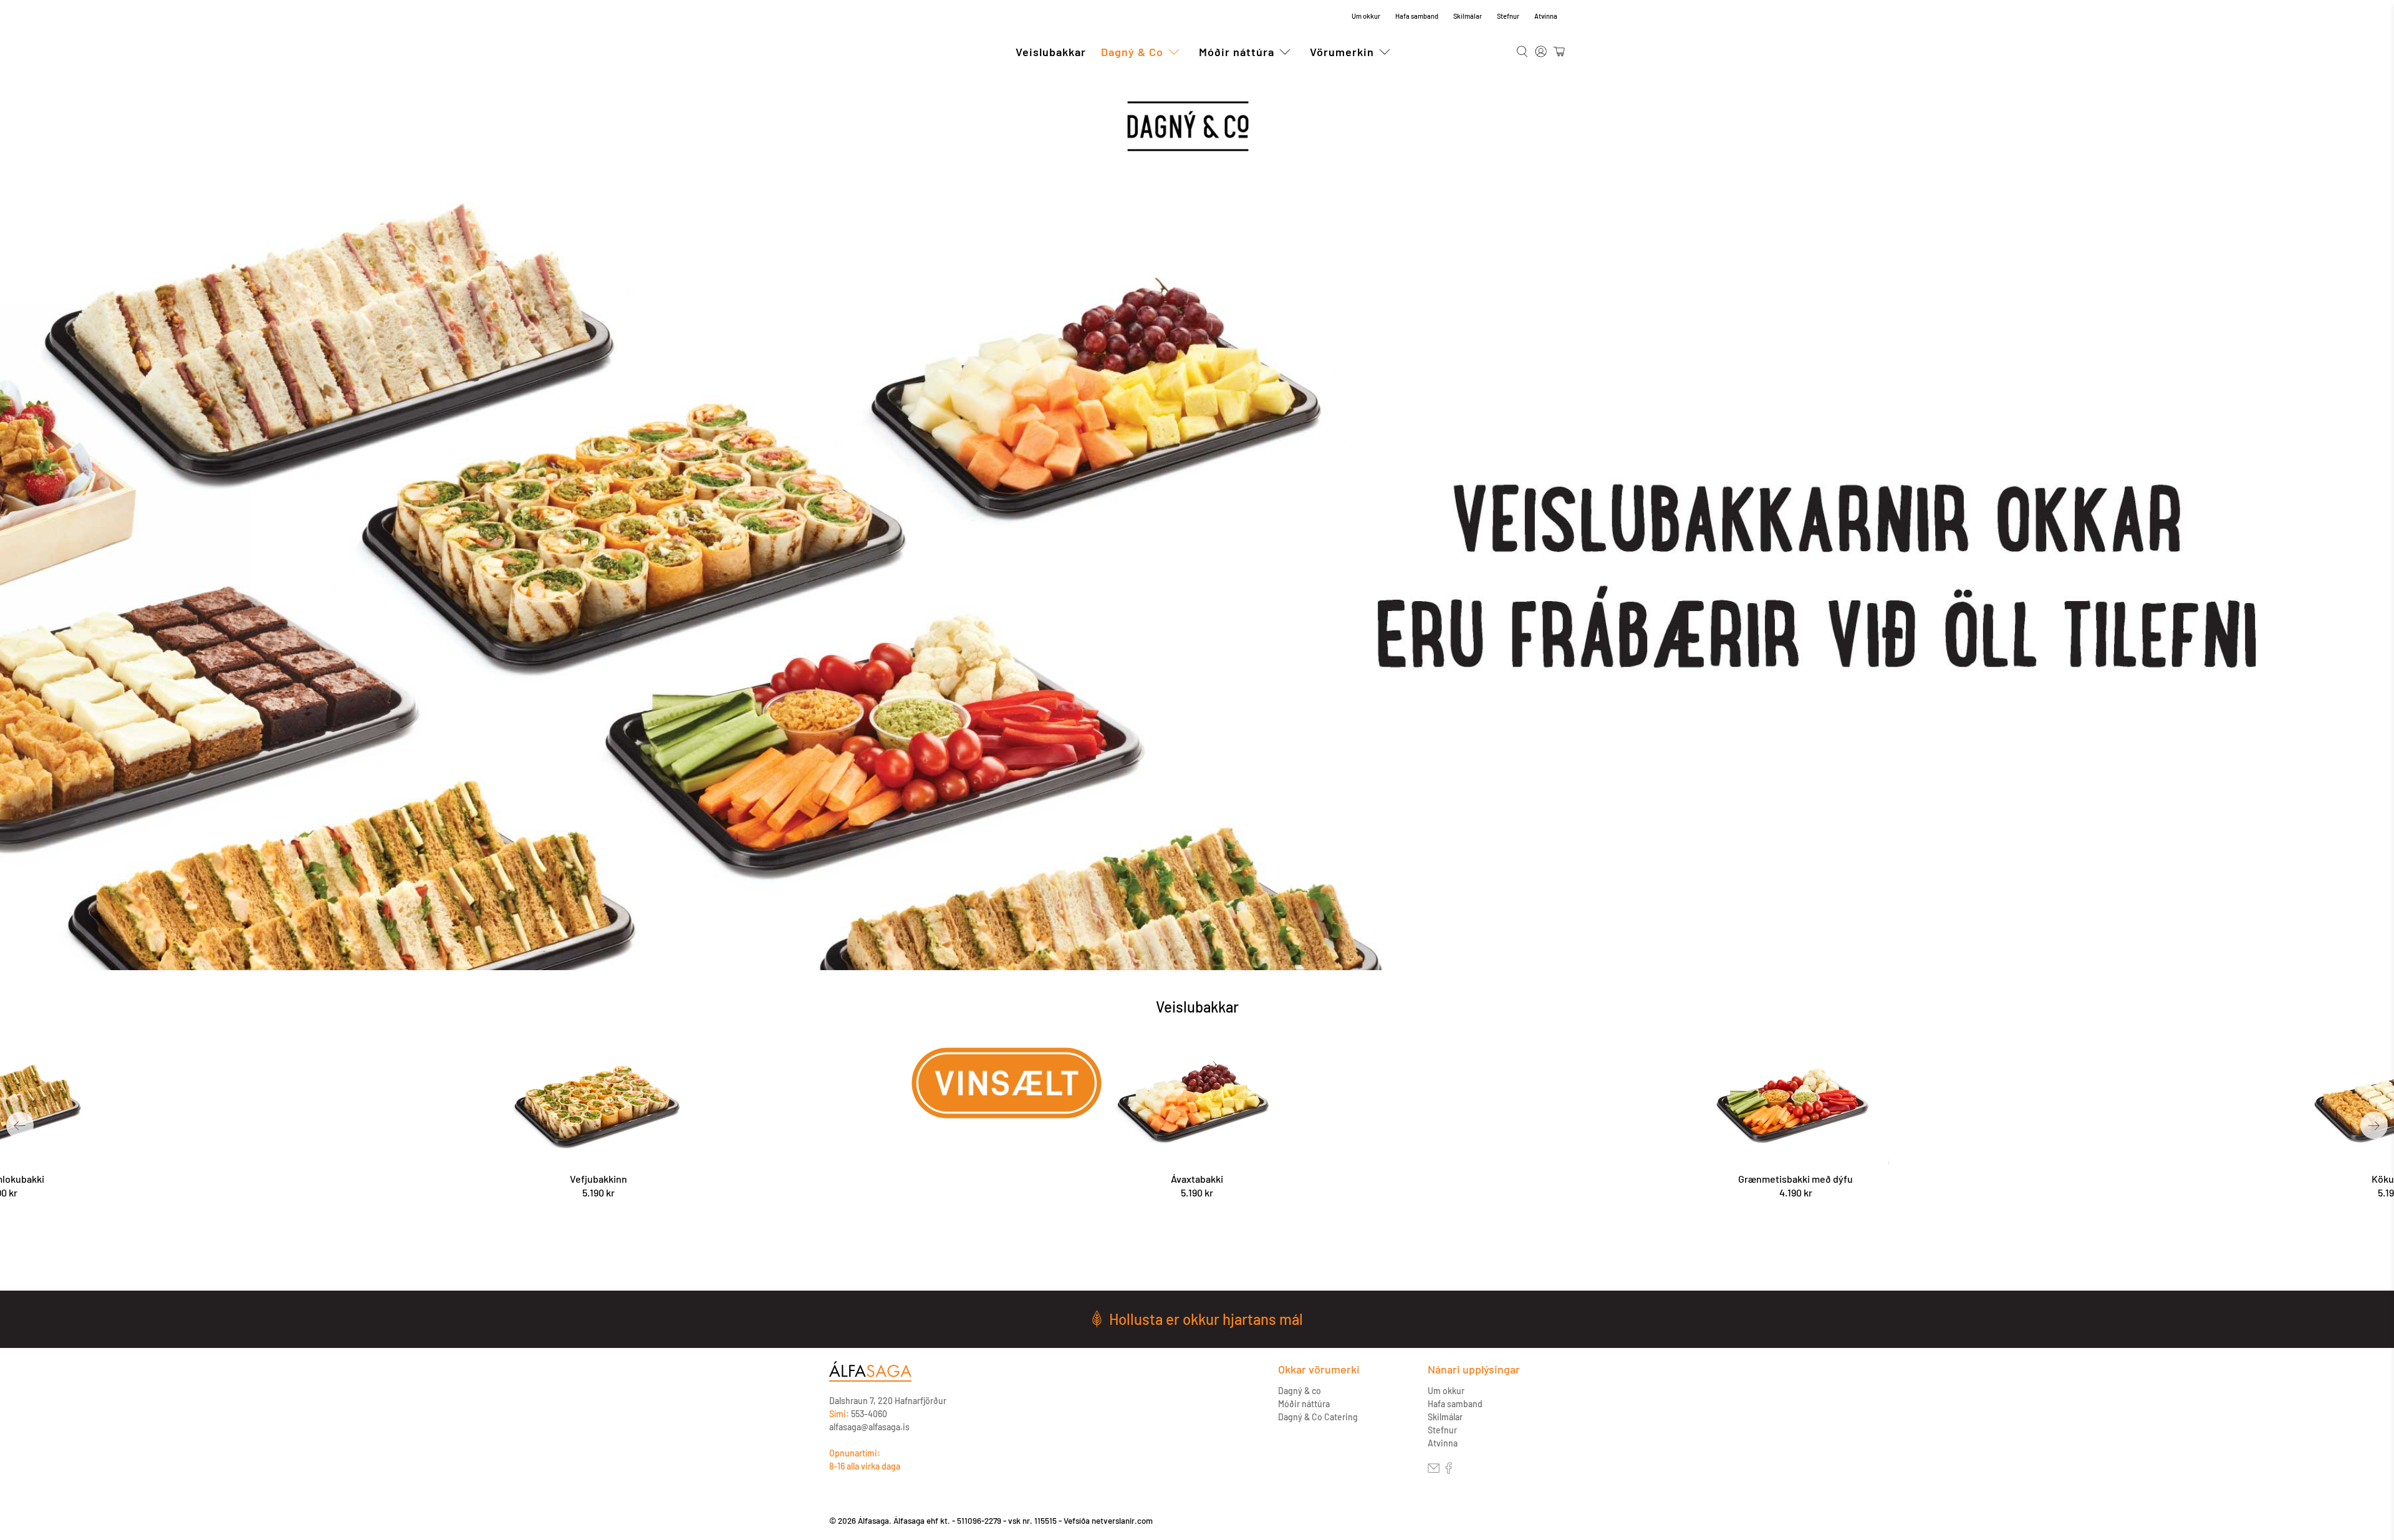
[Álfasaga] (870, 1378)
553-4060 (869, 1414)
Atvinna (1546, 16)
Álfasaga (863, 52)
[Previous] (20, 1125)
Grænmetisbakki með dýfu (1795, 1179)
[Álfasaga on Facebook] (1449, 1470)
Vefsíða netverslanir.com (1108, 1521)
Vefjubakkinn (598, 1179)
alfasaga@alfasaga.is (869, 1427)
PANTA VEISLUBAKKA (1199, 1251)
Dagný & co (1300, 1391)
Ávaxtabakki (1197, 1179)
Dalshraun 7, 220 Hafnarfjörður (888, 1401)
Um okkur (1366, 16)
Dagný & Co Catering (1318, 1417)
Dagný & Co (1132, 52)
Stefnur (1508, 16)
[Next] (2374, 1125)
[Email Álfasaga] (1434, 1470)
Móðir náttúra (1237, 52)
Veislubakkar (1051, 52)
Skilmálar (1468, 16)
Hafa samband (1417, 16)
